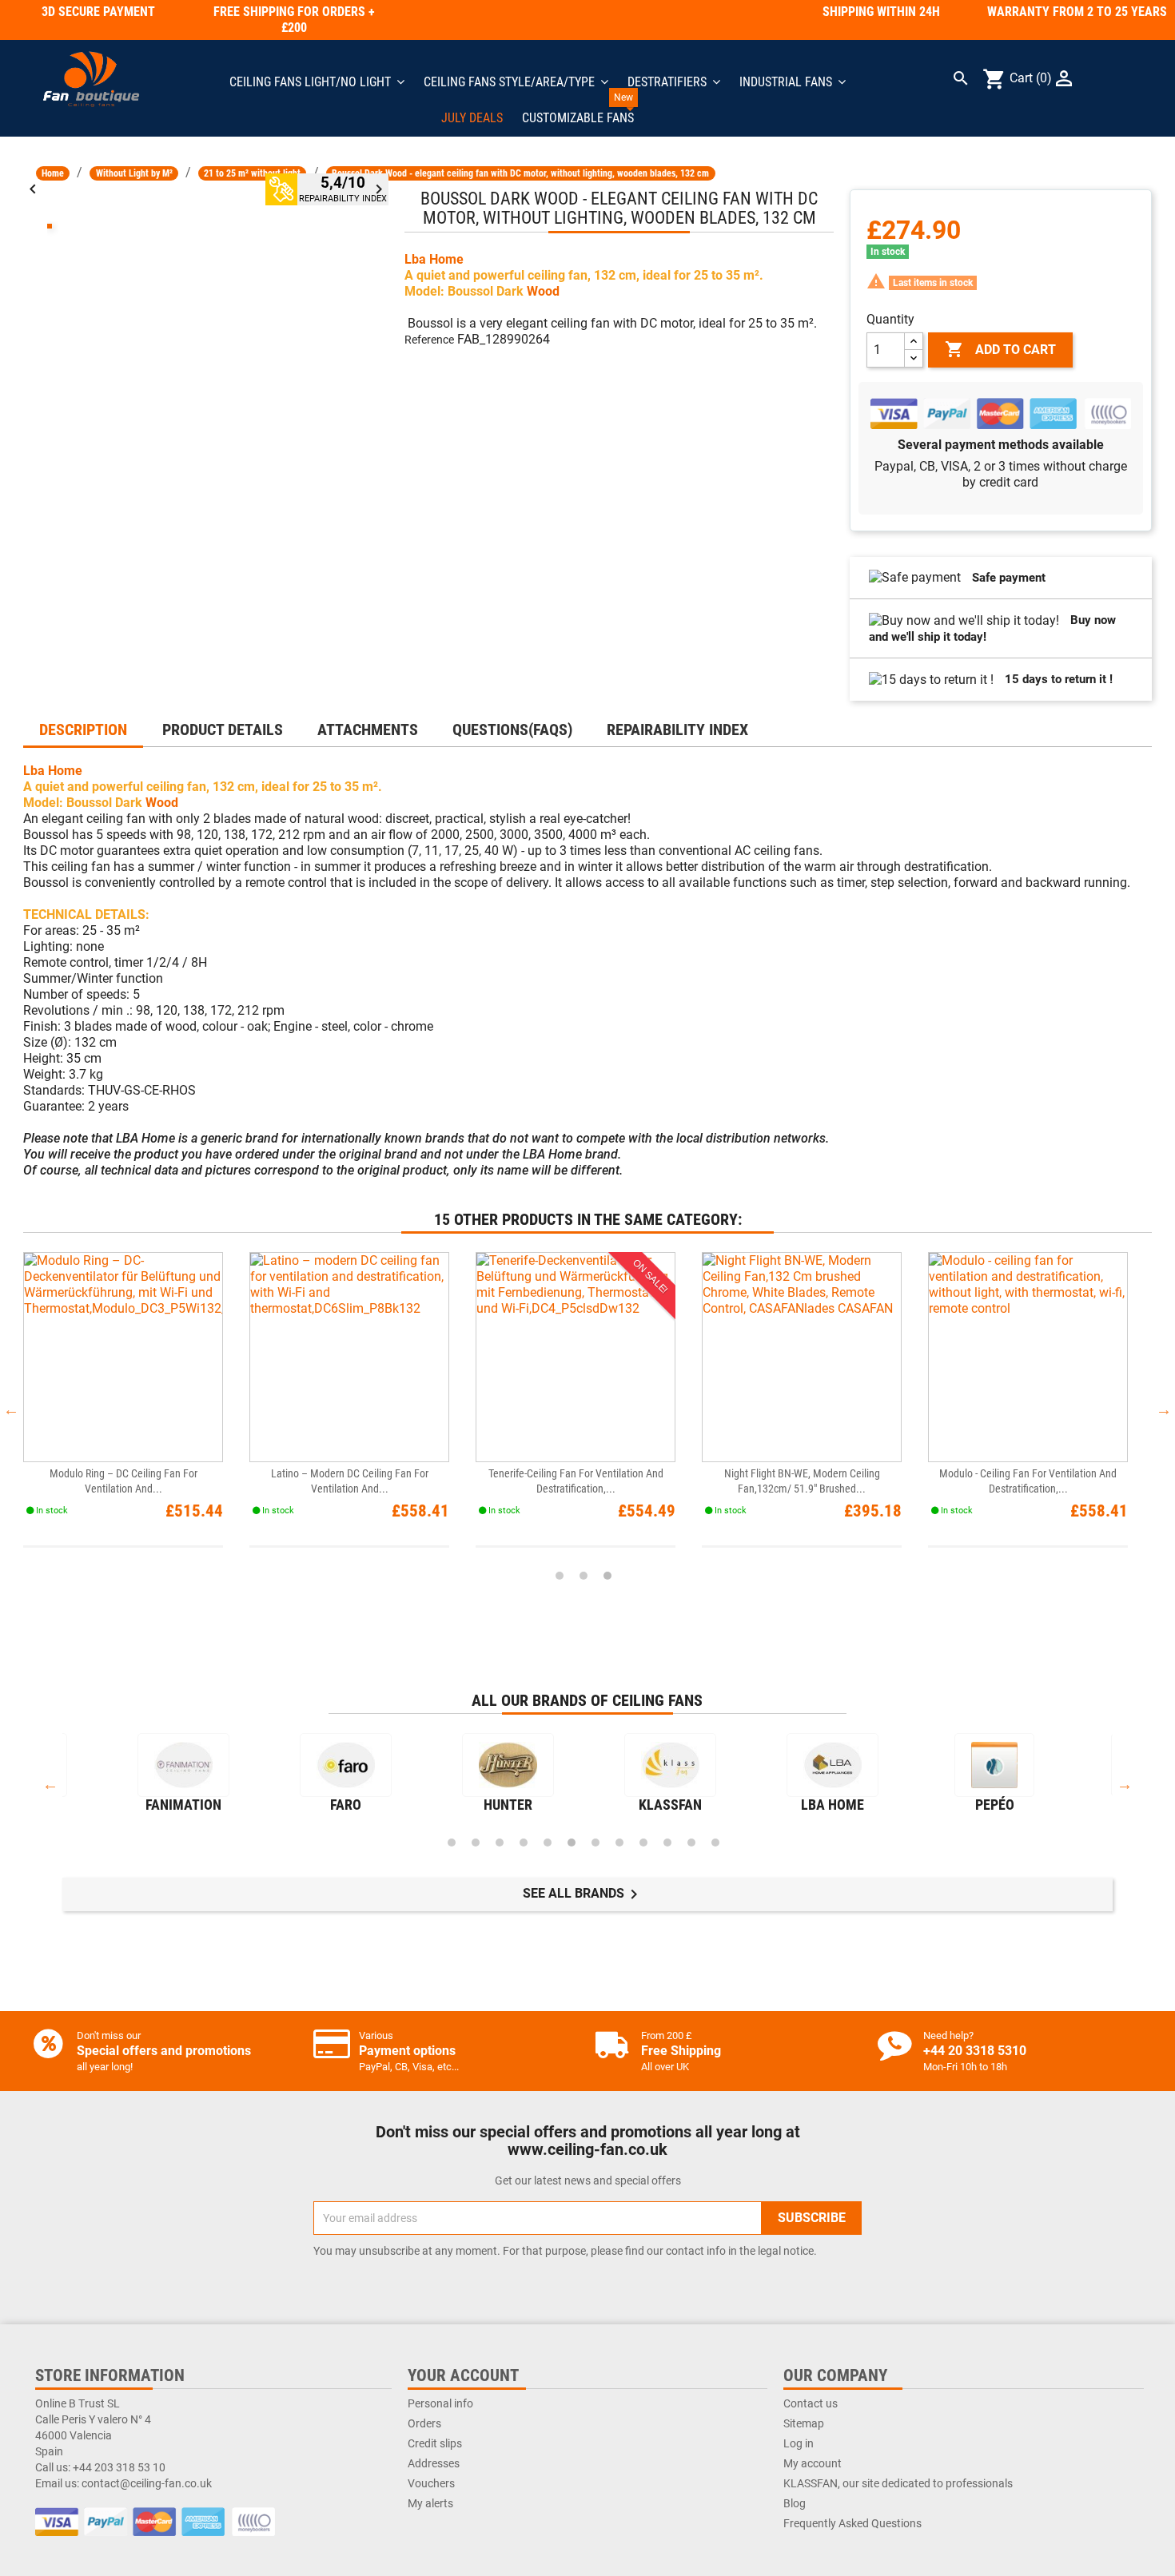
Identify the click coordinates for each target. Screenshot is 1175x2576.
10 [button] (667, 1843)
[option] (136, 1410)
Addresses (434, 2463)
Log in (799, 2443)
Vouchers (431, 2483)
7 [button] (595, 1843)
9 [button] (643, 1843)
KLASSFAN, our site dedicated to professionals (898, 2483)
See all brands (583, 1894)
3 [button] (607, 1576)
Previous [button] (11, 1409)
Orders (424, 2423)
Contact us (811, 2403)
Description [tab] (83, 729)
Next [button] (1164, 1409)
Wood (543, 291)
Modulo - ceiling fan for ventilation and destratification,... (1028, 1481)
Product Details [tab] (223, 729)
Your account (463, 2375)
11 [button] (691, 1843)
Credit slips (435, 2443)
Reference (429, 340)
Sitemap (804, 2423)
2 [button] (584, 1576)
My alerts (430, 2503)
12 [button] (715, 1843)
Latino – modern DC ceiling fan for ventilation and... (350, 1481)
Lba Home (434, 259)
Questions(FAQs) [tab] (512, 729)
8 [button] (619, 1843)
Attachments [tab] (368, 729)
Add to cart (1000, 349)
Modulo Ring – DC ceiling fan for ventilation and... (123, 1481)
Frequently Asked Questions (852, 2523)
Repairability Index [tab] (677, 729)
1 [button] (560, 1576)
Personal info (440, 2403)
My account (813, 2463)
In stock (888, 252)
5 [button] (548, 1843)
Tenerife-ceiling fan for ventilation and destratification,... (576, 1481)
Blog (795, 2503)
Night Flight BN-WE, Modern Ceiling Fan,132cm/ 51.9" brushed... (802, 1481)
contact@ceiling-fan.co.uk (147, 2483)
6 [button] (572, 1843)
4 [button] (524, 1843)
